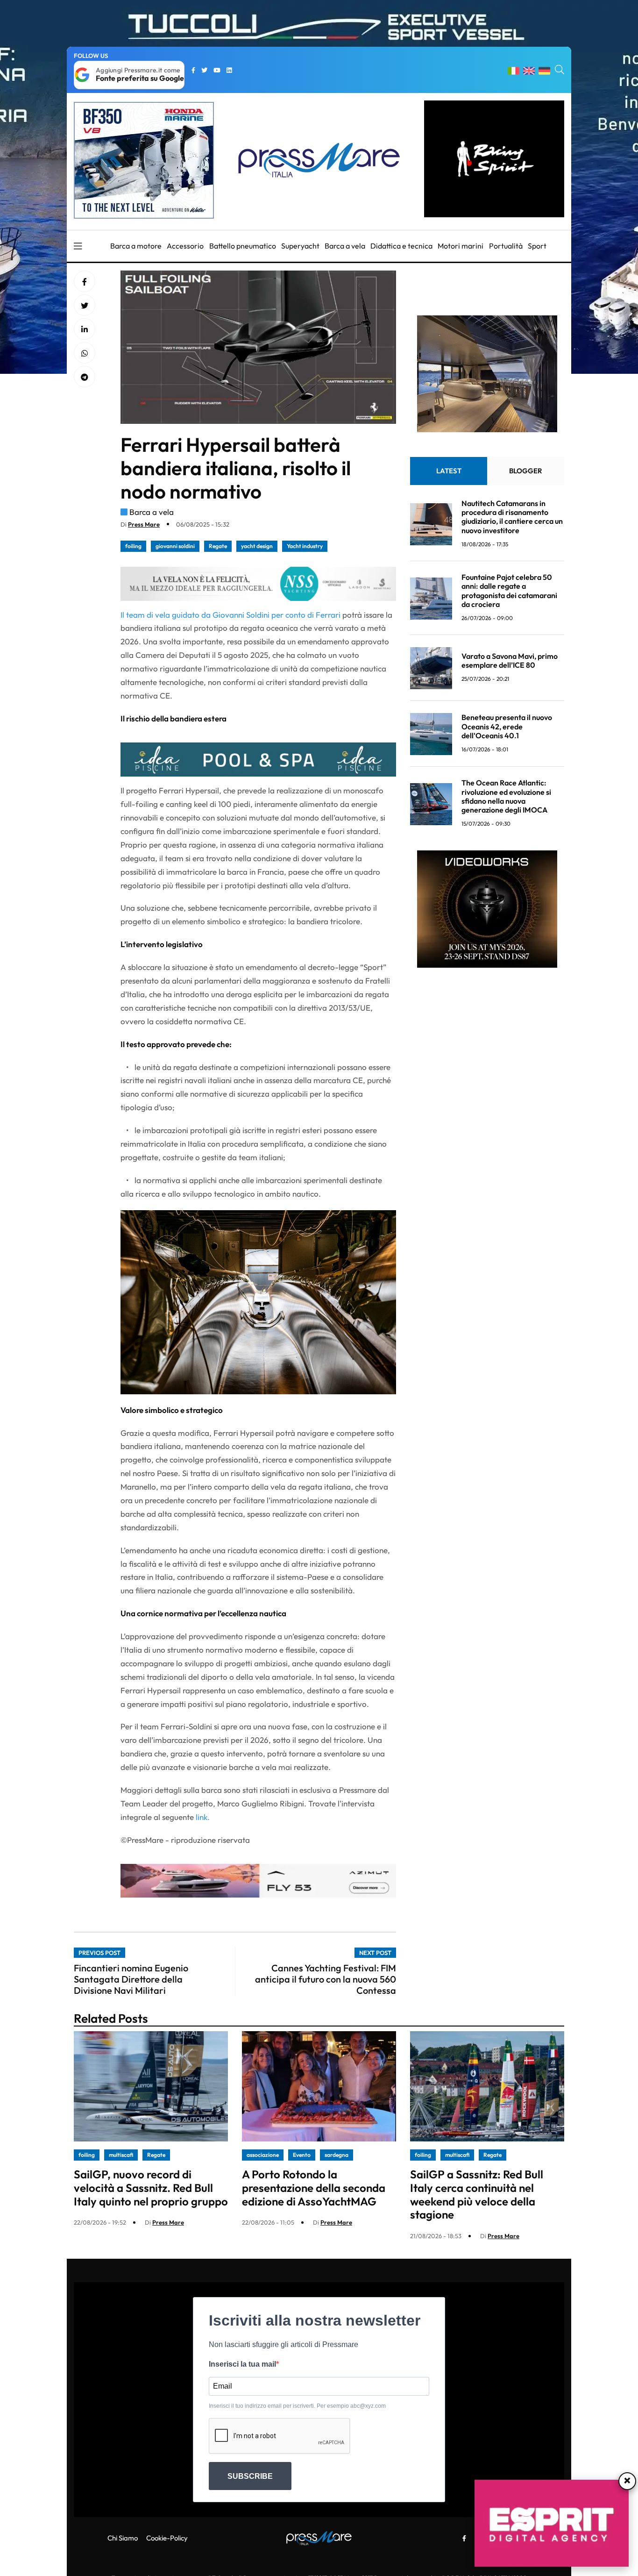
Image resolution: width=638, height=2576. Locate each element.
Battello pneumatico (243, 246)
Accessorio (185, 246)
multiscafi (121, 2155)
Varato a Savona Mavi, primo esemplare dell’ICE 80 (510, 661)
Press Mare (144, 524)
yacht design (257, 546)
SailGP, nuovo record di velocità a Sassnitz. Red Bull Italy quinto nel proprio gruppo (151, 2188)
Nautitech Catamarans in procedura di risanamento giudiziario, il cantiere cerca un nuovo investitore (512, 517)
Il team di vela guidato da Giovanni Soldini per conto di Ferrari (231, 615)
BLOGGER (526, 471)
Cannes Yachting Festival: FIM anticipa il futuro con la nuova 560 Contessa (326, 1979)
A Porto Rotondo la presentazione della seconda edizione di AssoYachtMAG (314, 2188)
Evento (302, 2155)
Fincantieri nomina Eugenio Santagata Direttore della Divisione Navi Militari (131, 1979)
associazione (263, 2155)
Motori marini (461, 246)
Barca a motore (136, 246)
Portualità (506, 246)
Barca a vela (345, 246)
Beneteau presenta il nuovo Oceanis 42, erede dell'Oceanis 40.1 (507, 727)
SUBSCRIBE (250, 2476)
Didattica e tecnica (401, 246)
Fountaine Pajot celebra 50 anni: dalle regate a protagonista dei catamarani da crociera (509, 591)
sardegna (337, 2155)
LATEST (449, 471)
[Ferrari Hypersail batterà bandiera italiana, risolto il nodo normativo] (85, 329)
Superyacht (300, 246)
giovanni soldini (175, 546)
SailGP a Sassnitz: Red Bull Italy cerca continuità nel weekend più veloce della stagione (477, 2194)
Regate (218, 546)
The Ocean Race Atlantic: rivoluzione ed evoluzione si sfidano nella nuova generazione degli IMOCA (506, 797)
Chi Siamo (123, 2538)
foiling (133, 546)
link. (203, 1817)
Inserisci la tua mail (242, 2364)
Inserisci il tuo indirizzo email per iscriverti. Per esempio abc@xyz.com (297, 2406)
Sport (537, 246)
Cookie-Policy (167, 2538)
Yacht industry (305, 546)
